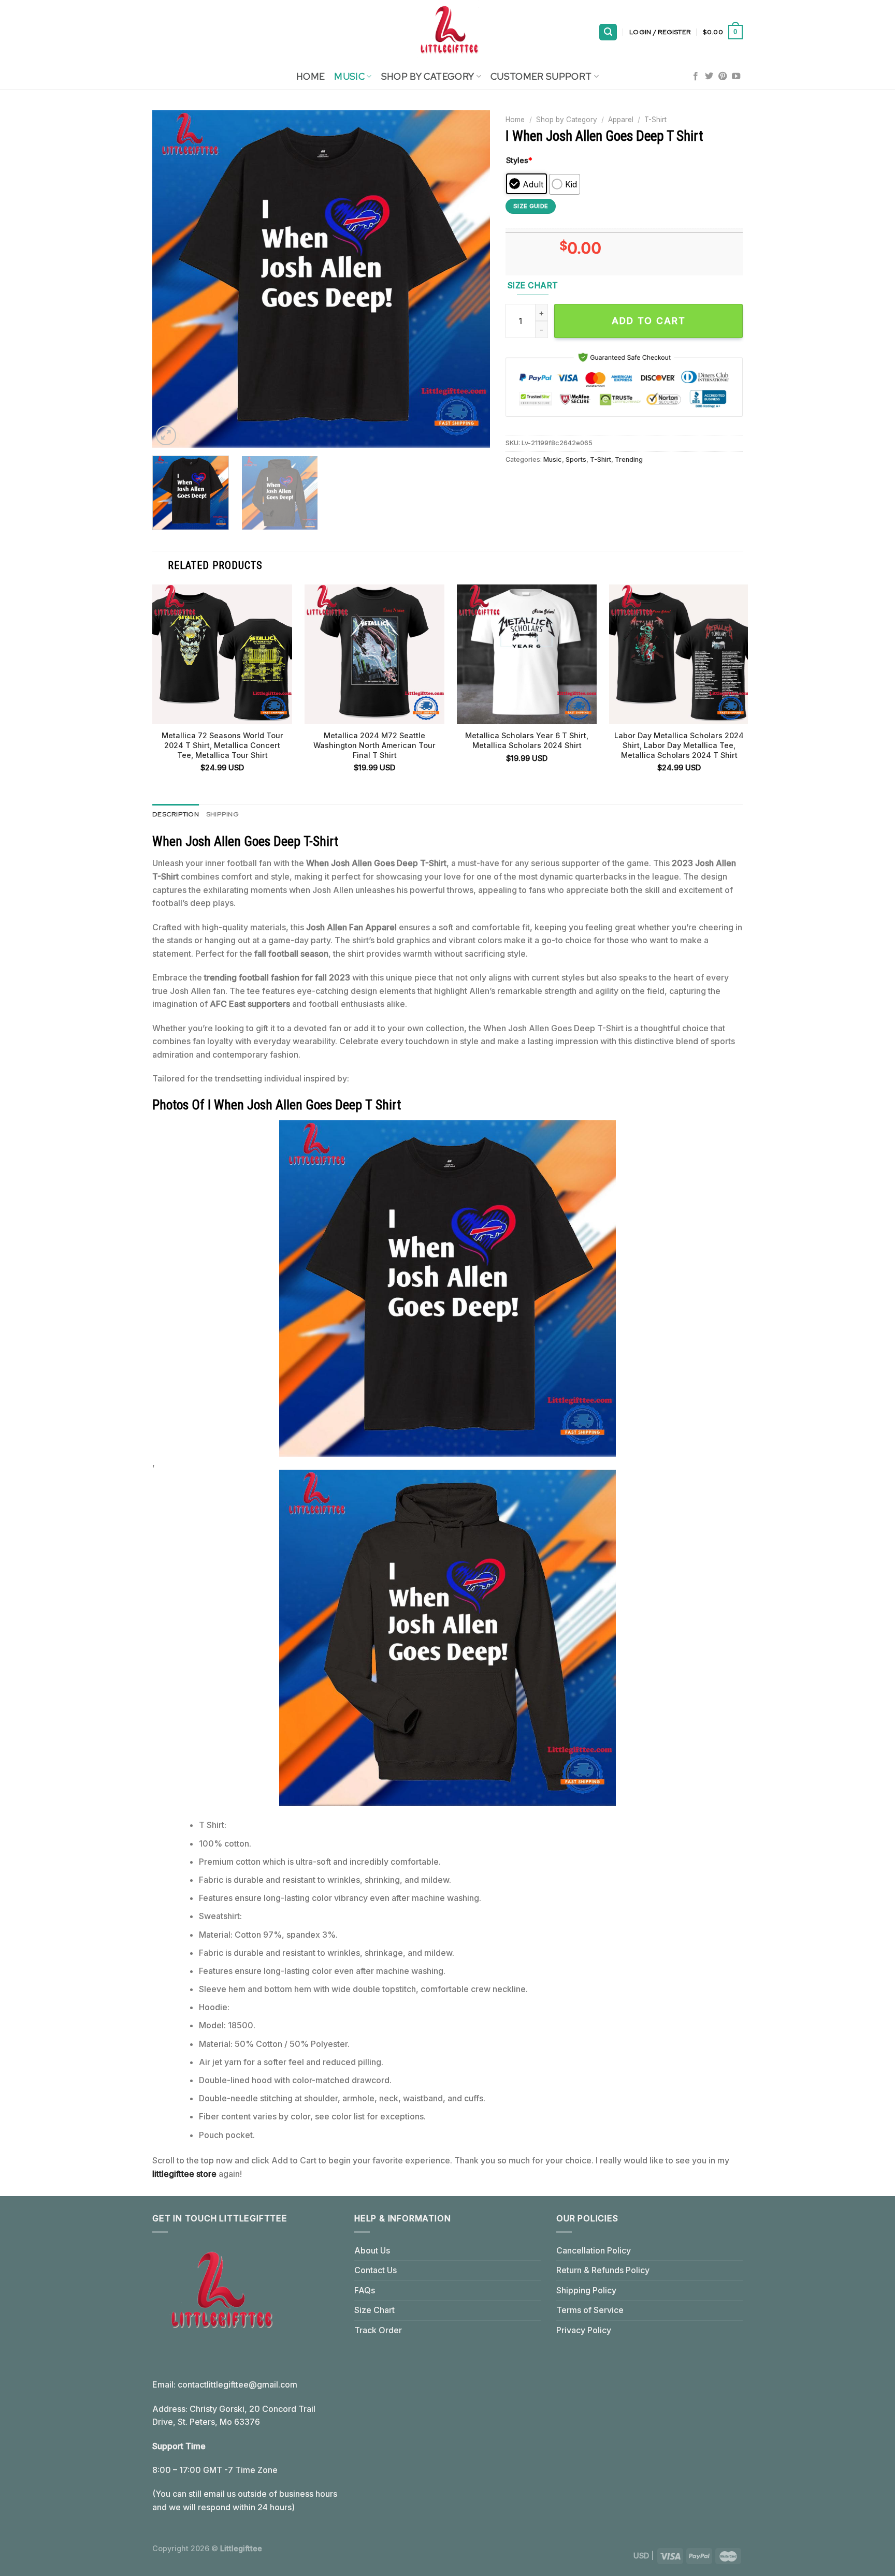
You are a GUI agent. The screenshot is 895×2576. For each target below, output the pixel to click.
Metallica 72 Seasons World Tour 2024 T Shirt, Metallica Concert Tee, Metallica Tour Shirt (222, 745)
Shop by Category (567, 120)
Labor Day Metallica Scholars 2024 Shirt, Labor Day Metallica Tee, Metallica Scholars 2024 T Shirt (679, 745)
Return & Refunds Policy (603, 2270)
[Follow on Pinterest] (723, 77)
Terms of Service (590, 2310)
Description (176, 814)
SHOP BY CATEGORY (428, 76)
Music (349, 76)
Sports (576, 459)
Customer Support (541, 76)
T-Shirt (655, 120)
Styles (519, 160)
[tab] (176, 814)
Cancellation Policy (594, 2250)
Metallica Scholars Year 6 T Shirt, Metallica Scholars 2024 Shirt (527, 740)
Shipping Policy (586, 2290)
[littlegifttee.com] (447, 32)
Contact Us (376, 2270)
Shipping (222, 814)
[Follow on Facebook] (696, 77)
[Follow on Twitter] (709, 77)
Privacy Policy (584, 2330)
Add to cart (649, 321)
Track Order (378, 2330)
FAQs (365, 2290)
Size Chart (374, 2310)
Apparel (621, 120)
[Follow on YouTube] (736, 77)
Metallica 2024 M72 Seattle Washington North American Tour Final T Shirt (374, 745)
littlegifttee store (184, 2174)
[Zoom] (166, 436)
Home (311, 76)
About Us (372, 2250)
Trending (629, 459)
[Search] (608, 32)
